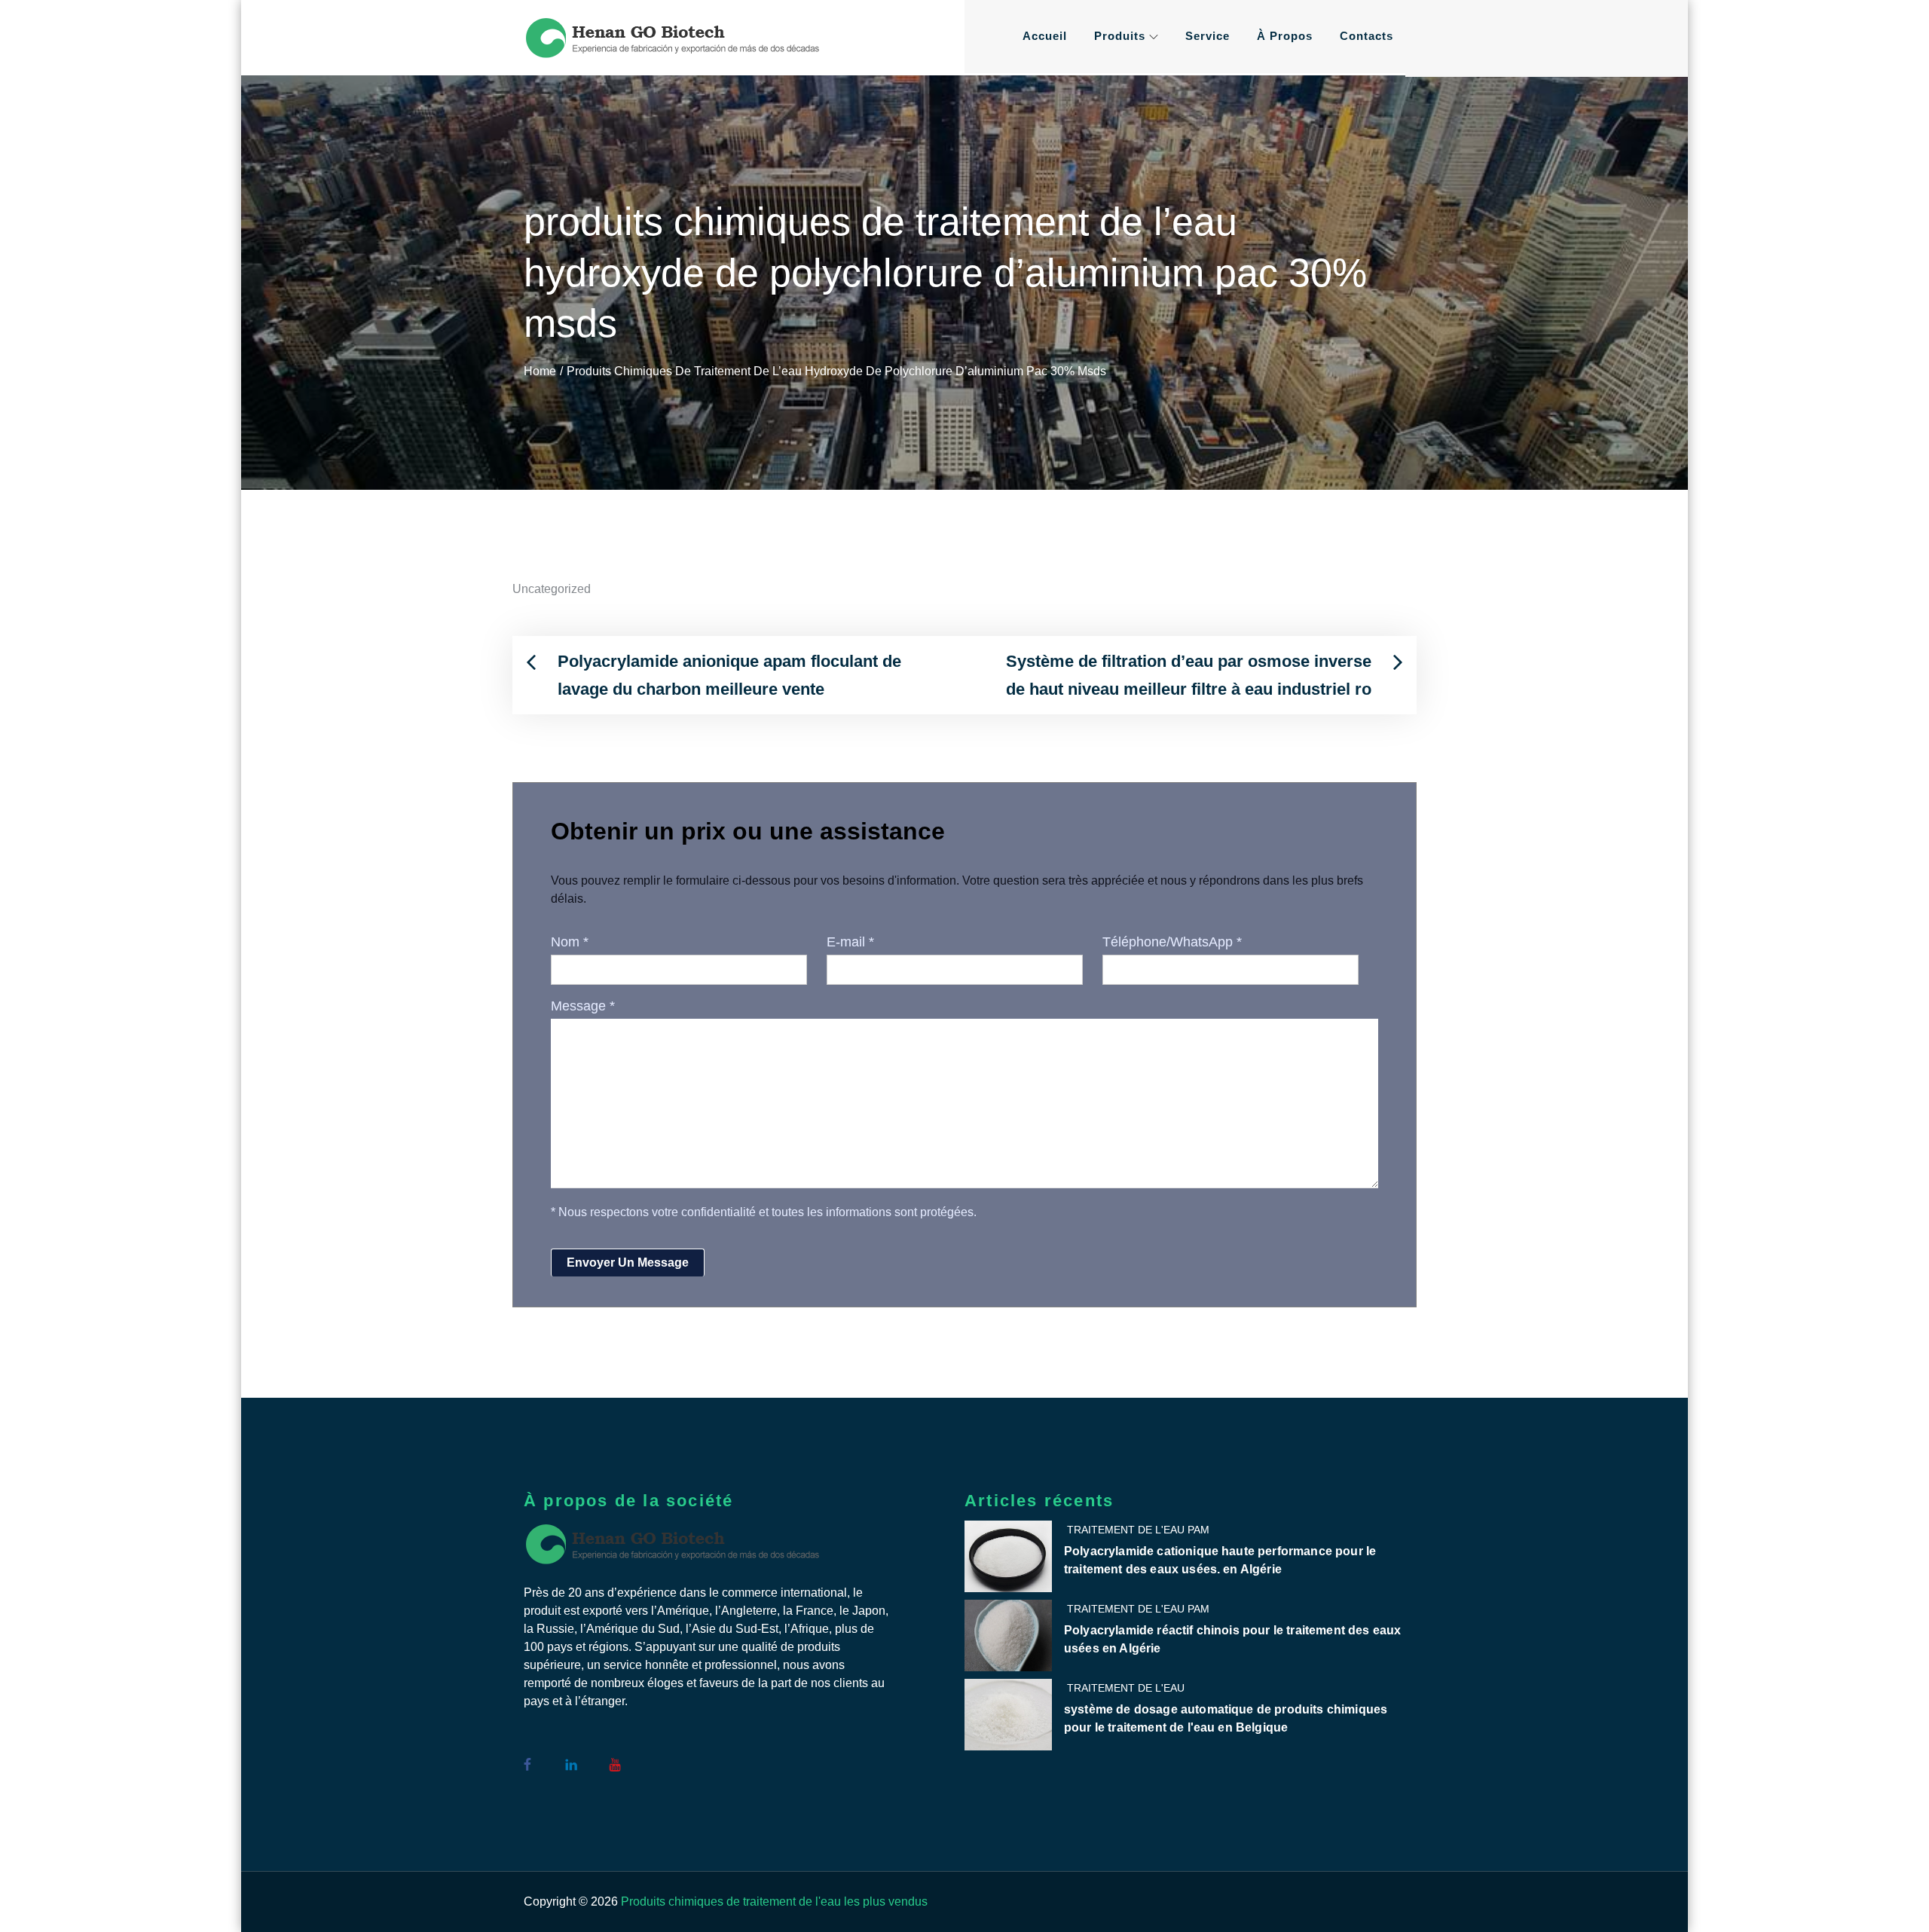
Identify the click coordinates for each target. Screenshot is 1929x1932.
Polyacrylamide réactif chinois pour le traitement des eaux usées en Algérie (1232, 1639)
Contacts (1367, 36)
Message (583, 1006)
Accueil (1045, 36)
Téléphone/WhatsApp (1172, 942)
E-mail (850, 942)
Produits (1120, 36)
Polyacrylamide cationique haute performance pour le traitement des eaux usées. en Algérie (1220, 1560)
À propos (1285, 36)
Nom (570, 942)
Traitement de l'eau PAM (1138, 1530)
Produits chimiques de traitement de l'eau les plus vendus (774, 1901)
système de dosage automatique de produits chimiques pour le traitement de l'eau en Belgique (1226, 1718)
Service (1208, 36)
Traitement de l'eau (1126, 1688)
